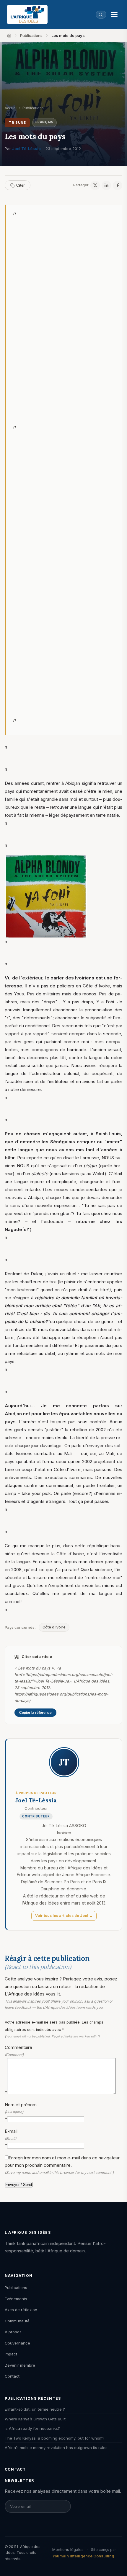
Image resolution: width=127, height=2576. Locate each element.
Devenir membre (20, 2365)
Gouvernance (17, 2343)
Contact (12, 2376)
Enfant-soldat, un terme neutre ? (35, 2409)
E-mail (11, 2138)
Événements (16, 2299)
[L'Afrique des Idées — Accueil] (27, 14)
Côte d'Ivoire (54, 1627)
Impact (11, 2354)
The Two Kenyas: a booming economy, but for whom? (55, 2438)
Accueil (11, 108)
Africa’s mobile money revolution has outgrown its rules (56, 2448)
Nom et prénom (21, 2112)
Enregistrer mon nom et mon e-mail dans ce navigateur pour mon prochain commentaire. (62, 2165)
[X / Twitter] (95, 185)
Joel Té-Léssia (26, 149)
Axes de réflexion (21, 2310)
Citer (21, 185)
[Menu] (114, 14)
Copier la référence (35, 1713)
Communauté (17, 2321)
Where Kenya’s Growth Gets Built (35, 2419)
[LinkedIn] (106, 185)
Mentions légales (68, 2549)
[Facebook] (118, 185)
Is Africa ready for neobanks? (32, 2428)
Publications (31, 35)
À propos (13, 2332)
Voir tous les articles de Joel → (64, 1916)
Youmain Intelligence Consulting (83, 2556)
